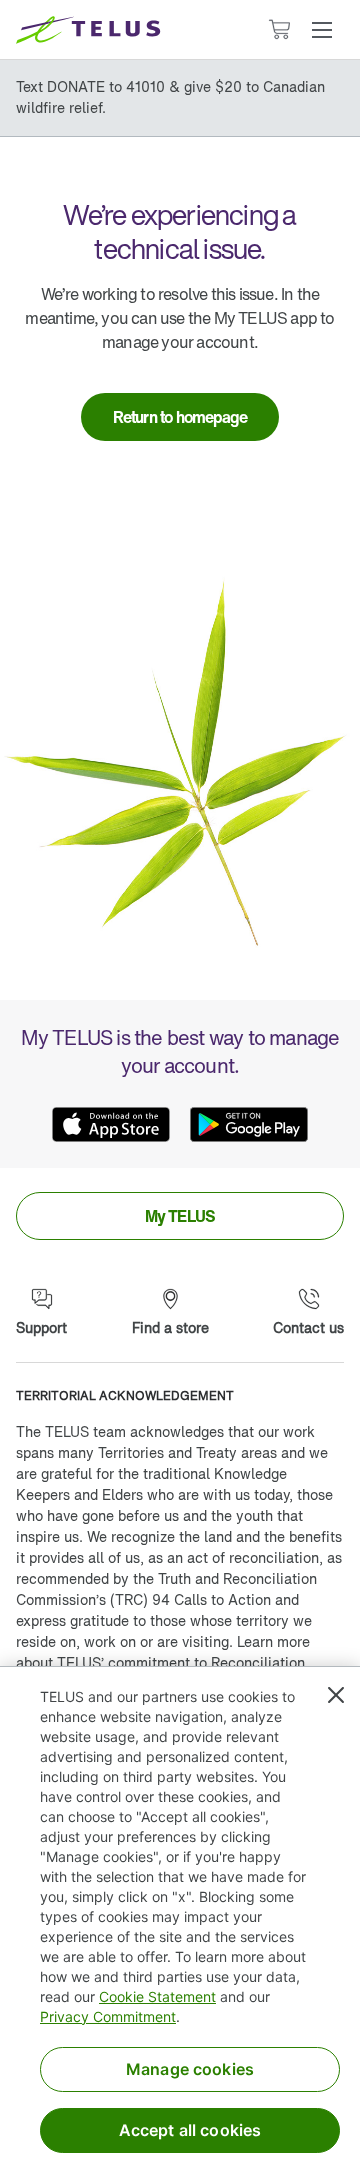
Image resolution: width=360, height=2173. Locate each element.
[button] (322, 30)
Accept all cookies (190, 2130)
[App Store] (111, 1124)
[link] (180, 417)
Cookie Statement (157, 1996)
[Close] (336, 1695)
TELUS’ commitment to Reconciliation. (183, 1662)
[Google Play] (249, 1124)
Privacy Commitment (108, 2016)
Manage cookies (190, 2069)
